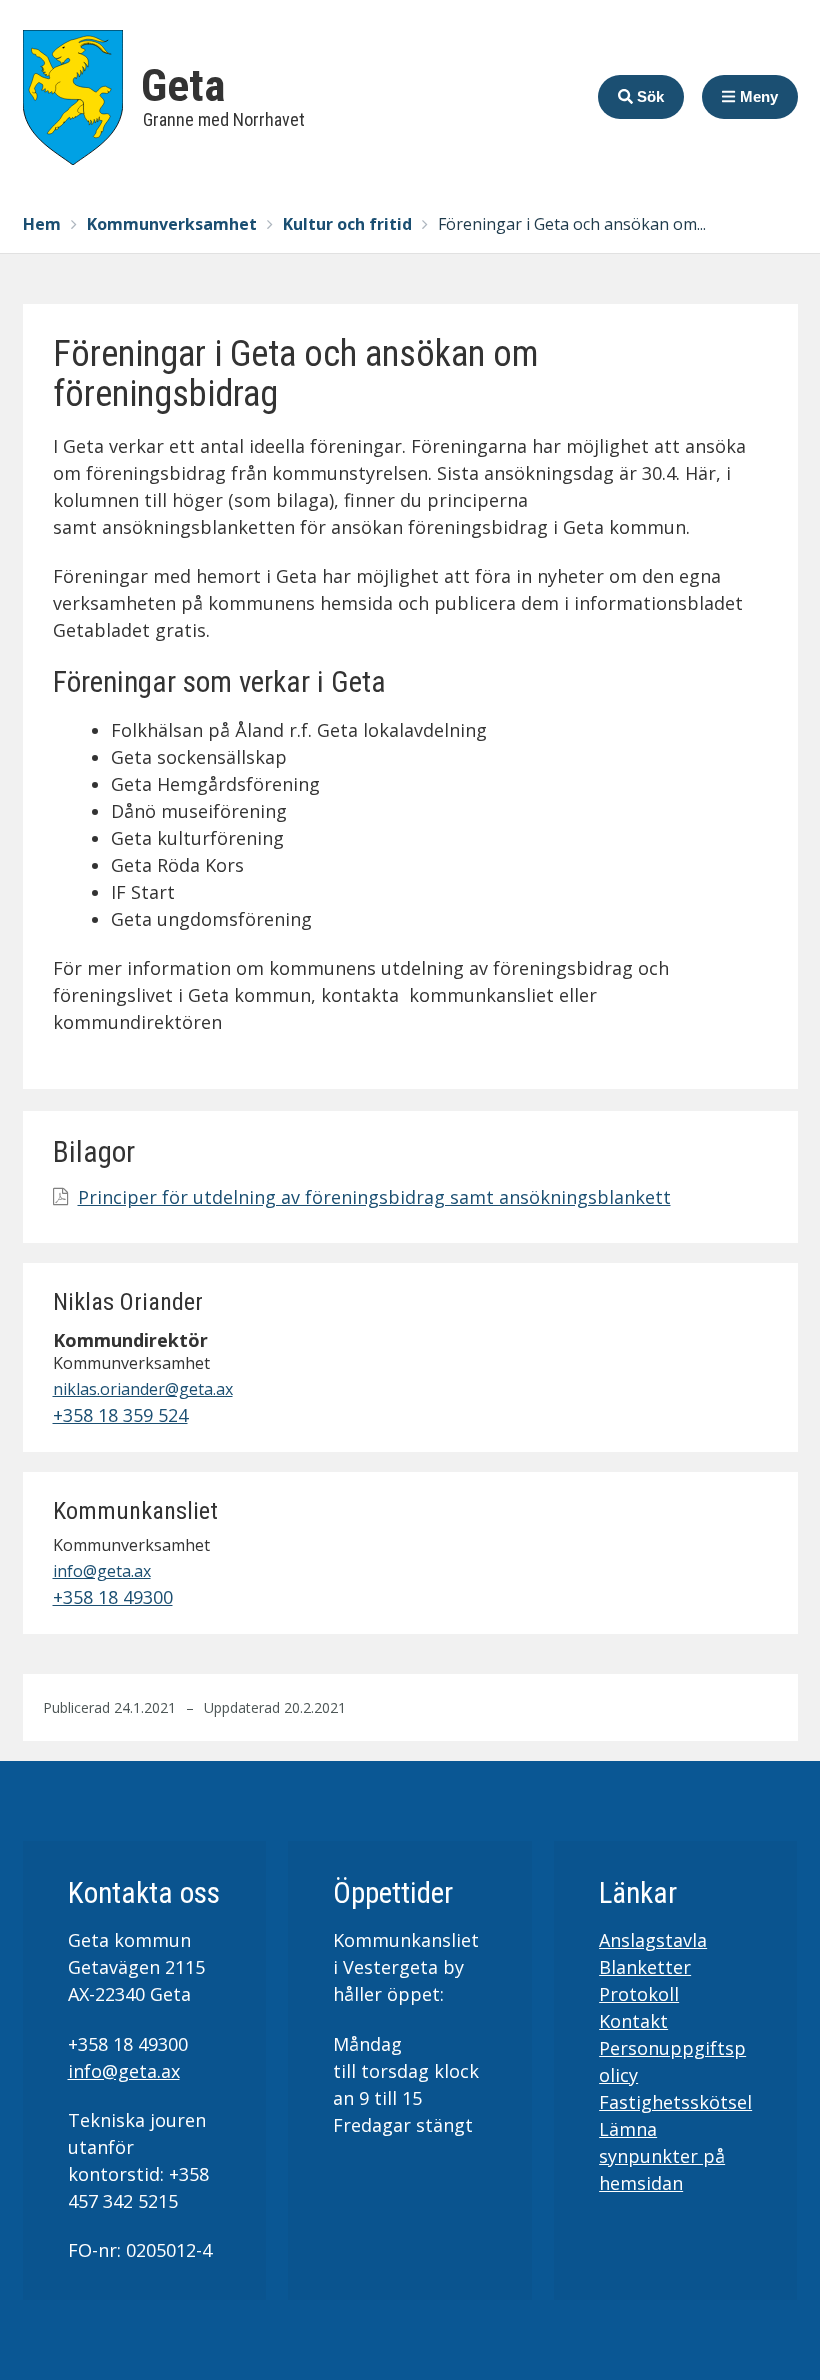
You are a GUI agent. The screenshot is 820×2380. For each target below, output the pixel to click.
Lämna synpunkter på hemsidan (662, 2156)
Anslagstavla (653, 1940)
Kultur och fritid (347, 224)
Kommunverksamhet (172, 224)
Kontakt (633, 2021)
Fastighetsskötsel (675, 2102)
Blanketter (645, 1967)
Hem (42, 224)
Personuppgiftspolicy (672, 2061)
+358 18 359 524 (120, 1415)
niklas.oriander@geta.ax (143, 1389)
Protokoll (639, 1994)
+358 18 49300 (113, 1597)
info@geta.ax (102, 1571)
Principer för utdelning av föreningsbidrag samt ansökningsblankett (374, 1197)
